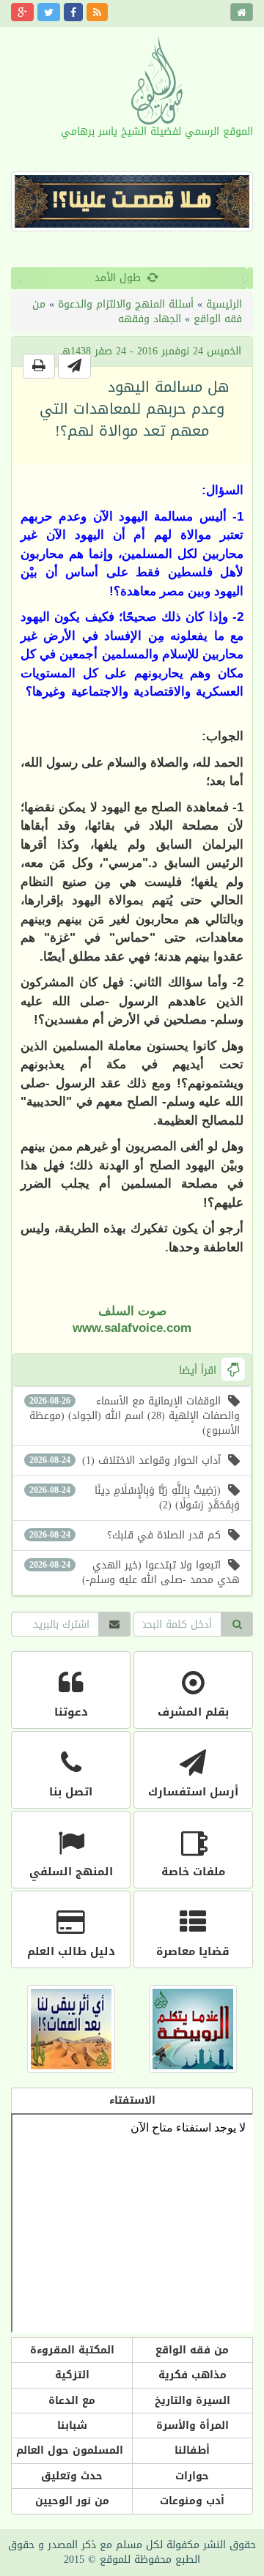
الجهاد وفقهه (150, 319)
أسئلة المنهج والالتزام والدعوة (126, 304)
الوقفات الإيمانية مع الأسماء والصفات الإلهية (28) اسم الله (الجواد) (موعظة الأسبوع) (135, 1416)
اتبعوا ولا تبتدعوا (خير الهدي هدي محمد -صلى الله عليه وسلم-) (135, 1572)
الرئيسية (224, 304)
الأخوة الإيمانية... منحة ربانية (142, 278)
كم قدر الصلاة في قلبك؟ (125, 1535)
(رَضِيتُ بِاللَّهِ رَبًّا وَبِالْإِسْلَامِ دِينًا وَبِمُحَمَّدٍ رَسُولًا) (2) (135, 1498)
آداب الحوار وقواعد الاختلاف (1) (125, 1460)
